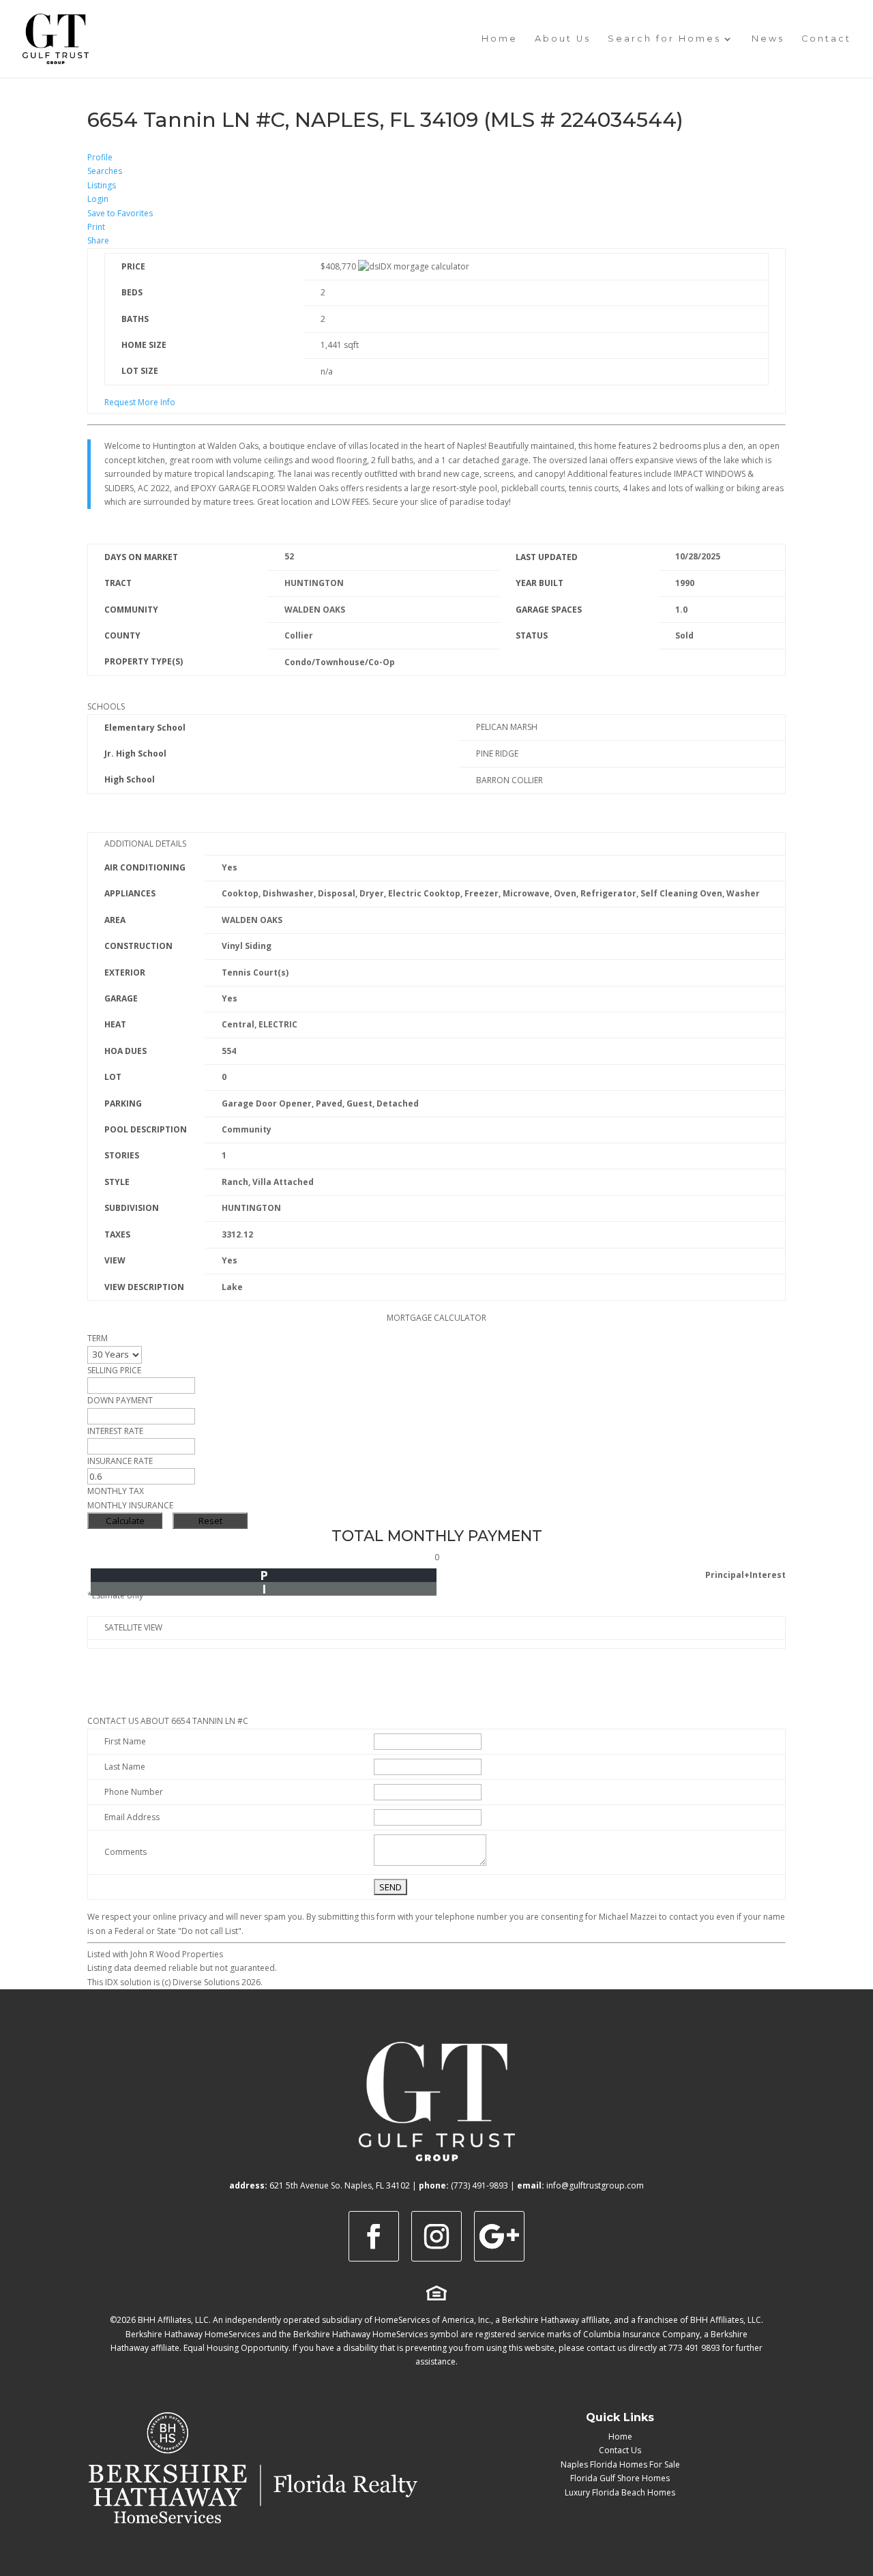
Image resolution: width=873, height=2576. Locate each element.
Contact (826, 39)
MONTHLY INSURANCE (130, 1505)
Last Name (125, 1767)
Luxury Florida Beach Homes (620, 2492)
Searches (105, 171)
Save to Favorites (120, 213)
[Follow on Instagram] (436, 2236)
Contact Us (620, 2450)
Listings (102, 185)
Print (96, 227)
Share (98, 240)
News (768, 39)
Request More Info (140, 402)
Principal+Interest (745, 1575)
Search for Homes (664, 39)
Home (500, 39)
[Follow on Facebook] (374, 2236)
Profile (100, 157)
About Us (563, 39)
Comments (125, 1852)
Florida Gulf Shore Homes (620, 2478)
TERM (98, 1338)
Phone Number (134, 1792)
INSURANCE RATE (120, 1461)
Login (98, 199)
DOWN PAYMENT (120, 1400)
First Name (125, 1741)
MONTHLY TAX (116, 1491)
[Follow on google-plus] (499, 2236)
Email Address (132, 1817)
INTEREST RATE (115, 1431)
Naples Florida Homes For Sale (620, 2464)
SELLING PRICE (114, 1370)
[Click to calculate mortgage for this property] (414, 267)
